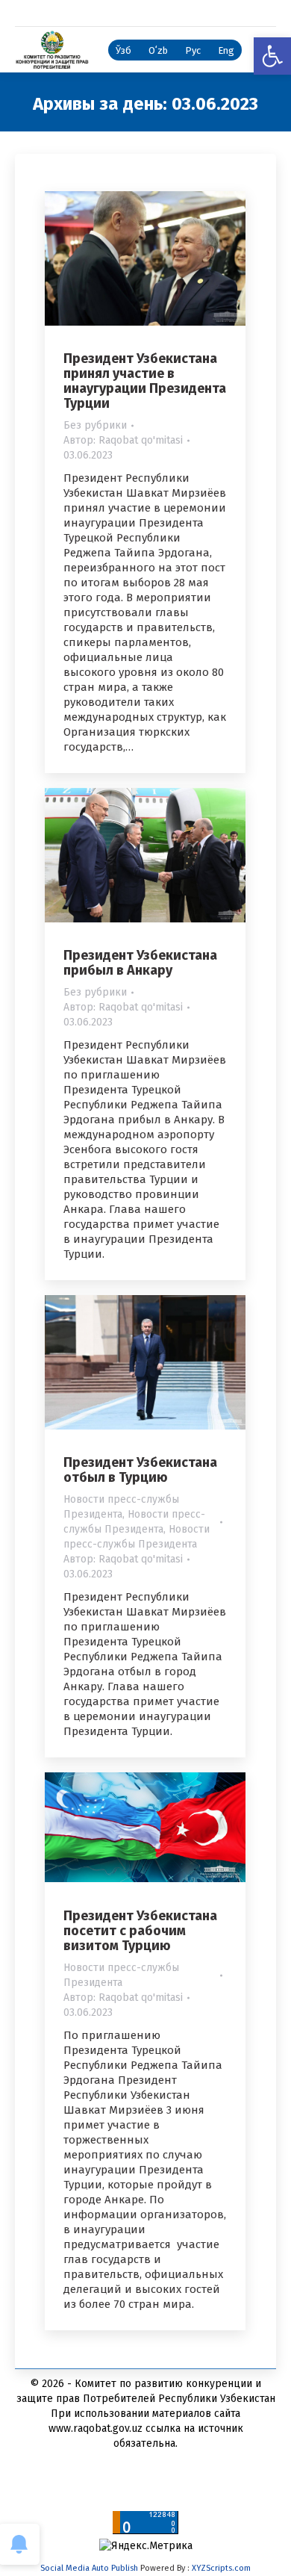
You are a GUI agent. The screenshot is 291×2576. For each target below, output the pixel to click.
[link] (272, 56)
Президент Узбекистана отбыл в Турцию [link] (140, 1470)
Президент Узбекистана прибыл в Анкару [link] (140, 963)
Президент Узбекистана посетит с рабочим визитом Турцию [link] (140, 1931)
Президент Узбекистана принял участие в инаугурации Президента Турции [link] (145, 381)
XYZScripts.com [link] (221, 2568)
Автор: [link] (123, 440)
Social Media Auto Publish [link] (89, 2568)
